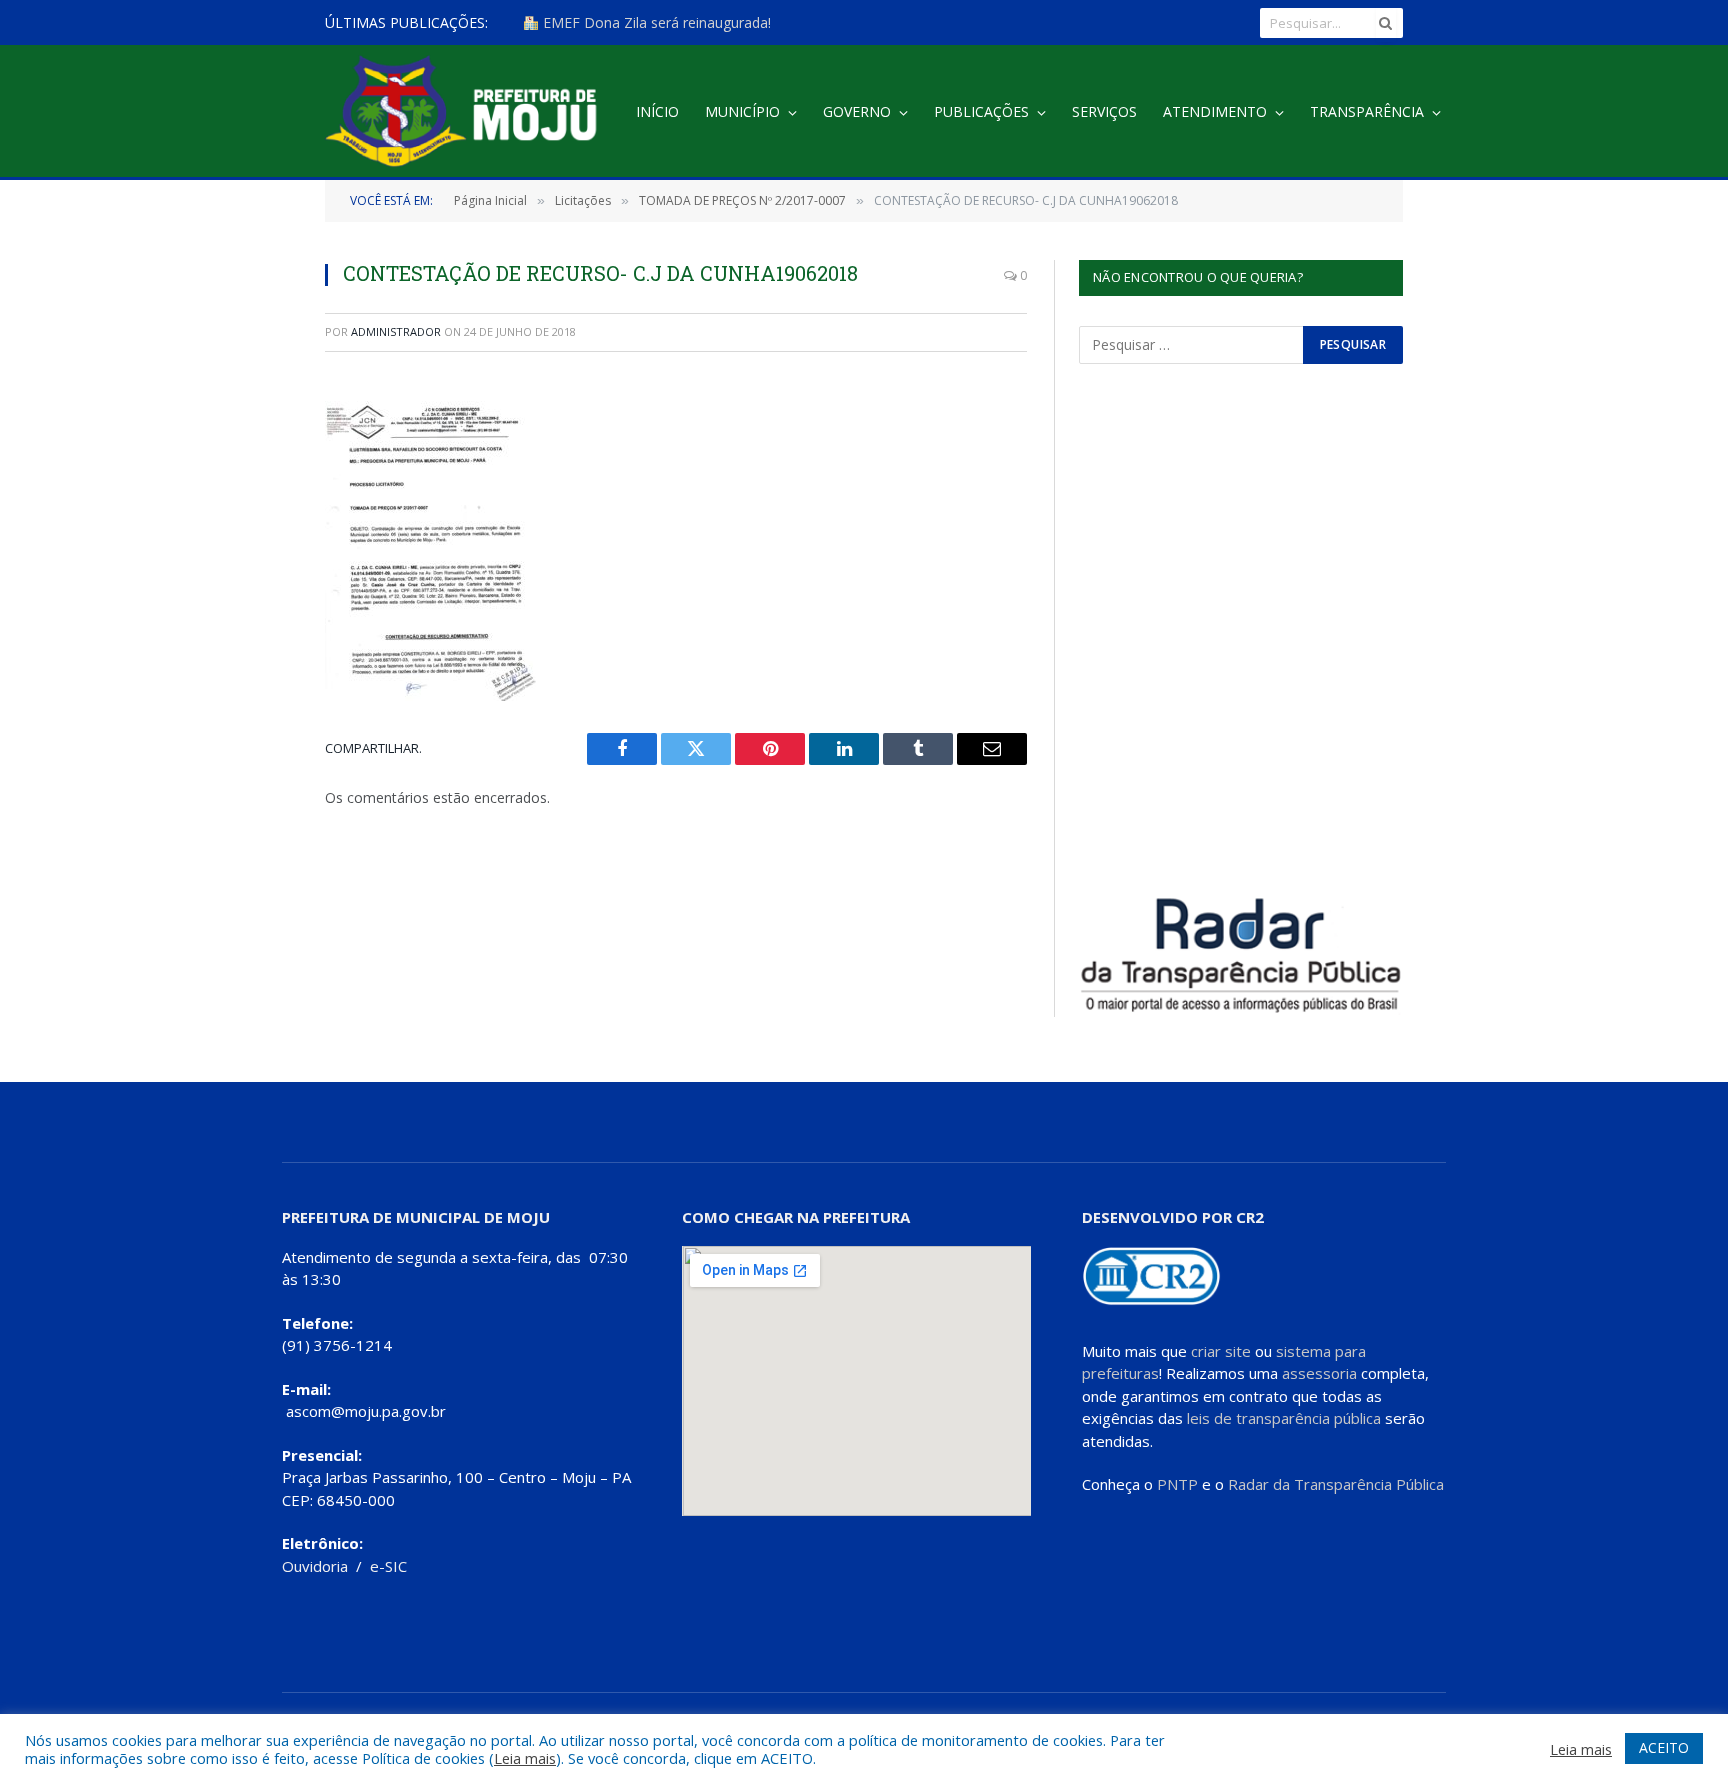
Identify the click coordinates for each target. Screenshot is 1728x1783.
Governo (857, 111)
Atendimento (1215, 111)
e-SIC (388, 1566)
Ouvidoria (315, 1566)
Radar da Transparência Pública (1336, 1484)
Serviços (1104, 111)
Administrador (396, 331)
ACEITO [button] (1664, 1747)
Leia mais (525, 1758)
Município (742, 111)
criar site (1221, 1351)
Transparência (1367, 111)
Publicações (981, 111)
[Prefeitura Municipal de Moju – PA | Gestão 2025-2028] (466, 112)
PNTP (1177, 1484)
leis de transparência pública (1284, 1418)
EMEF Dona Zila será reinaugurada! (655, 23)
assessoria (1319, 1373)
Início (657, 111)
